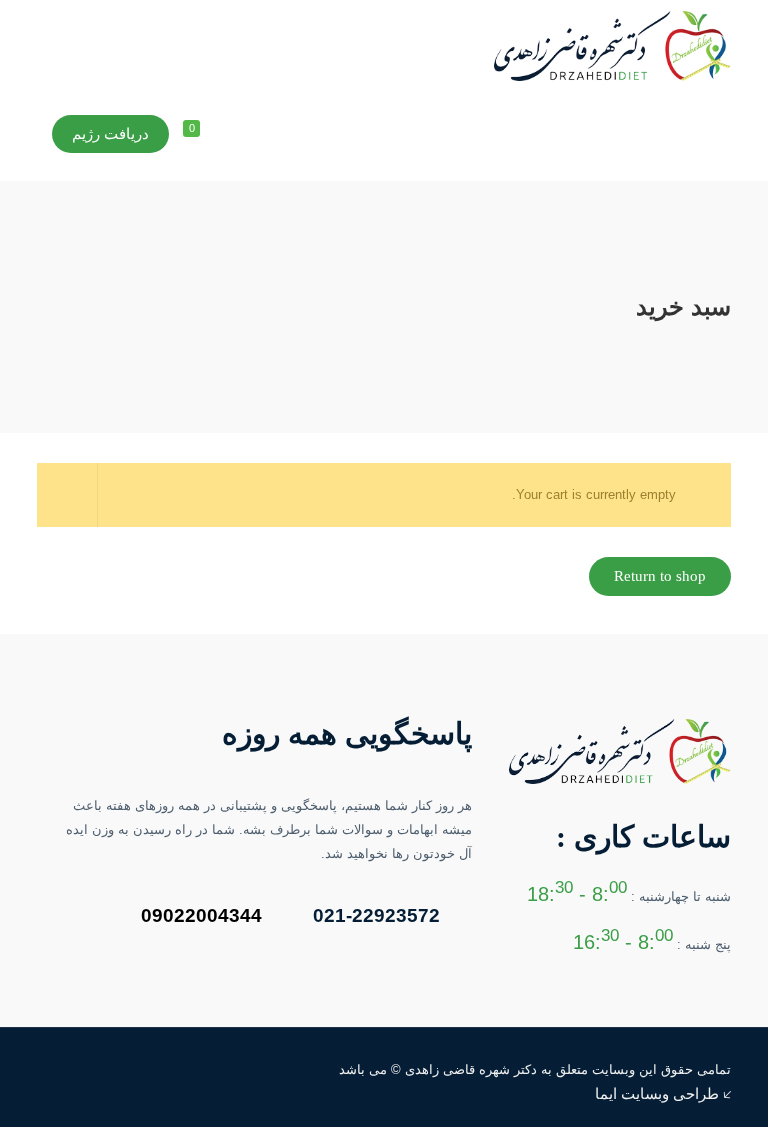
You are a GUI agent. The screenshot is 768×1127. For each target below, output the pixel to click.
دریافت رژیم (110, 134)
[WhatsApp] (94, 1068)
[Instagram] (67, 1068)
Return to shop (660, 576)
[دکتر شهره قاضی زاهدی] (612, 45)
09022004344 (201, 915)
